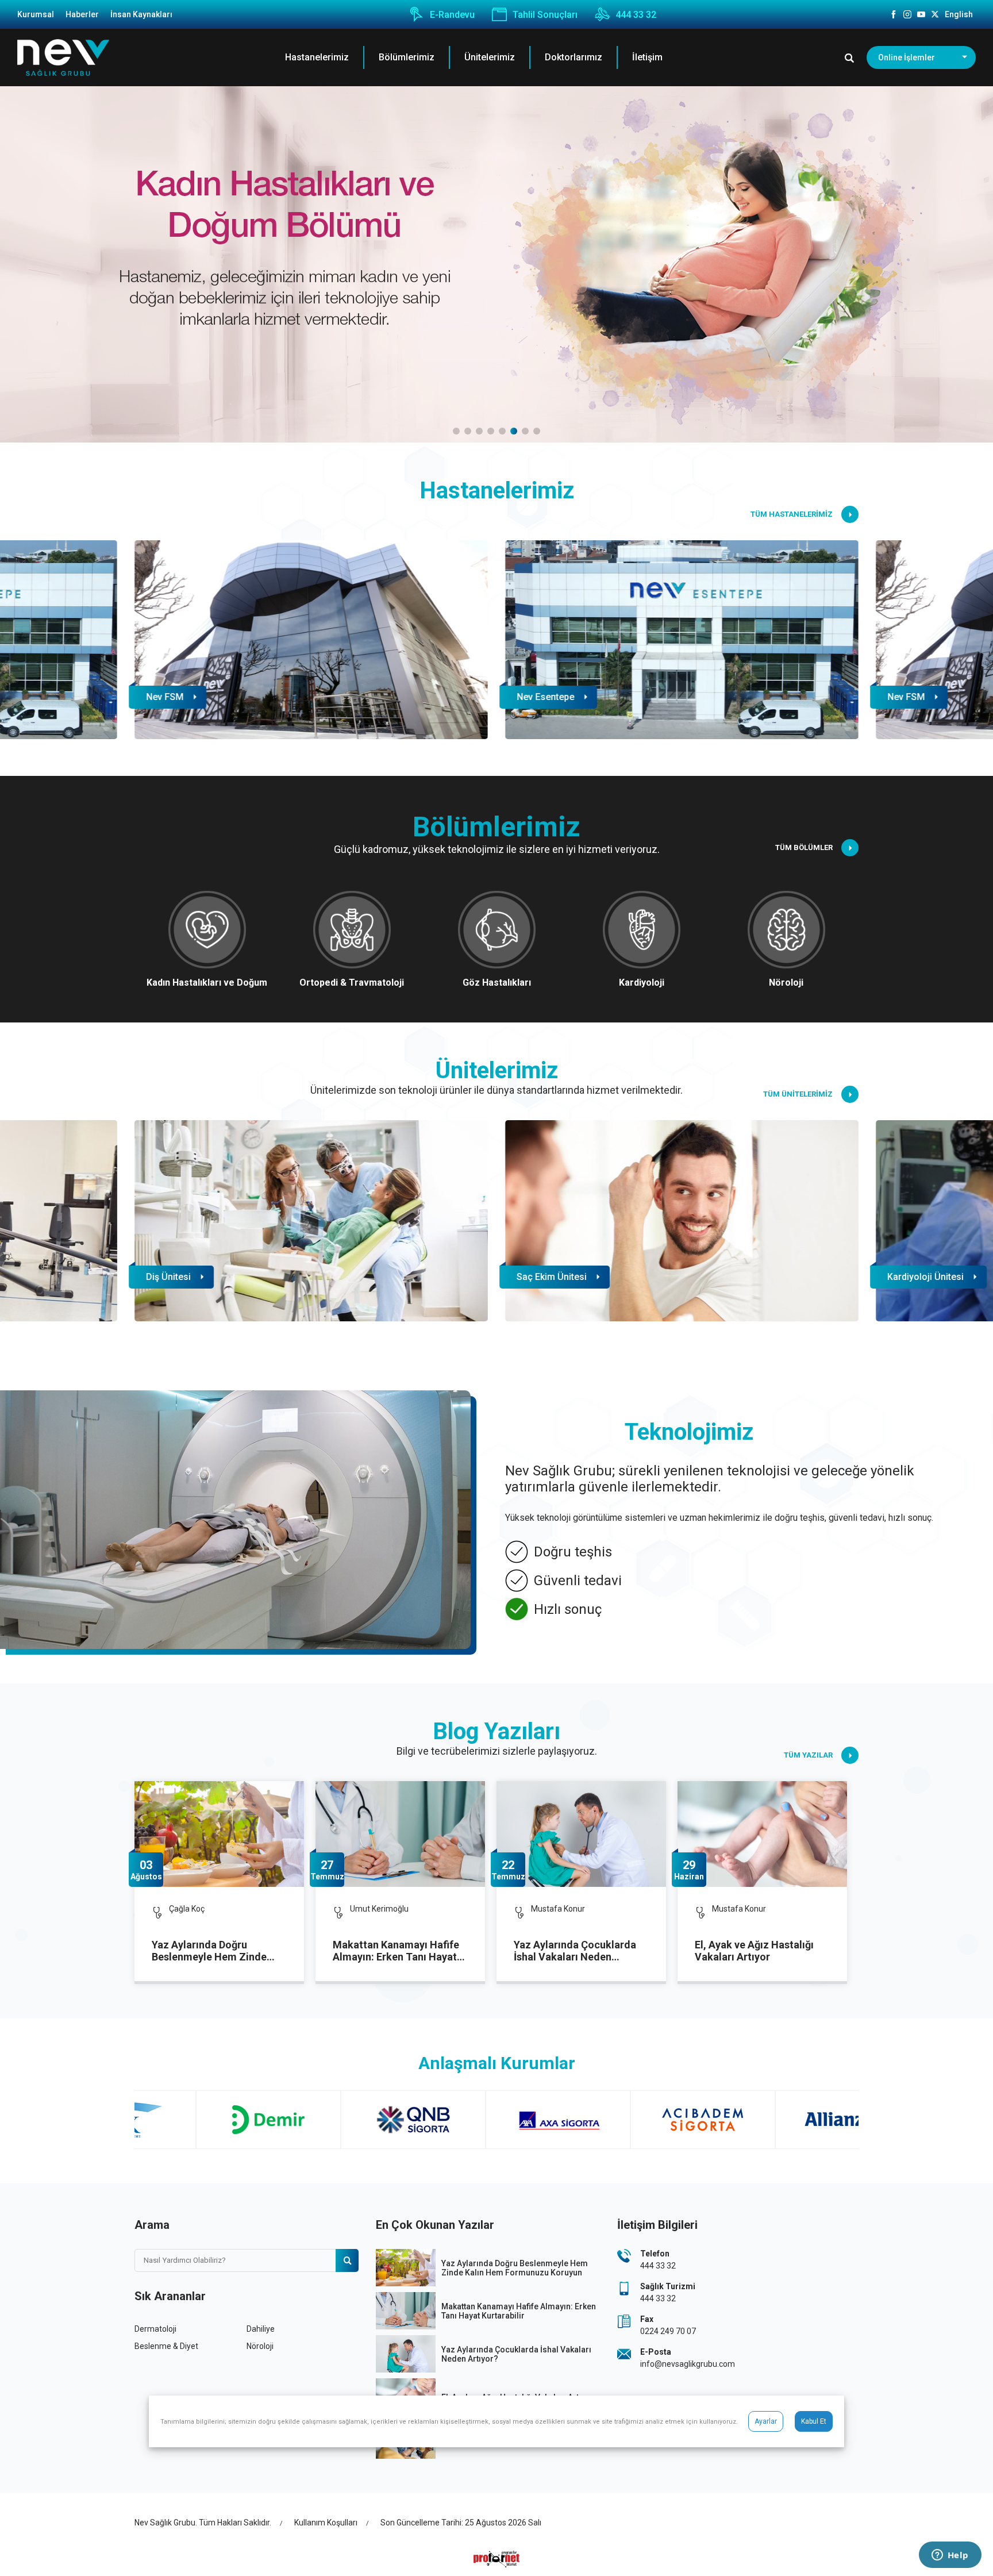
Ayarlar (766, 2421)
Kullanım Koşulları (326, 2523)
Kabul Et (814, 2421)
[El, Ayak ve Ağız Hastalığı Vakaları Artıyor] (762, 1834)
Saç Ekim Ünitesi (552, 1277)
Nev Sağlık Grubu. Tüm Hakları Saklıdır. (203, 2523)
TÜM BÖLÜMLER (804, 847)
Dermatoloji (155, 2329)
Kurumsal (36, 14)
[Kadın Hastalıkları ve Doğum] (496, 264)
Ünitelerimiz (490, 57)
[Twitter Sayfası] (935, 14)
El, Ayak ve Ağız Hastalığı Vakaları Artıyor (754, 1951)
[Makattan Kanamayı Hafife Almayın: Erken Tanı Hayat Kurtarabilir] (400, 1834)
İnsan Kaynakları (141, 14)
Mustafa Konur (558, 1909)
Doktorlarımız (574, 57)
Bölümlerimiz (407, 57)
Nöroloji (260, 2346)
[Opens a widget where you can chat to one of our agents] (950, 2556)
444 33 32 (636, 15)
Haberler (82, 14)
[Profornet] (496, 2559)
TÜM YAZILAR (808, 1755)
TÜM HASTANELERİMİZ (792, 514)
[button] (456, 431)
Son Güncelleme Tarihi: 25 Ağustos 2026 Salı (461, 2523)
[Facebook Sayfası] (894, 14)
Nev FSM (165, 697)
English (959, 14)
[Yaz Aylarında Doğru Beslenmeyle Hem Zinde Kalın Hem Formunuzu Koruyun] (219, 1834)
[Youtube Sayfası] (921, 14)
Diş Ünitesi (168, 1277)
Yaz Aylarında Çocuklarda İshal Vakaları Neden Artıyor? (575, 1951)
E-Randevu (452, 15)
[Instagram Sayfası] (907, 14)
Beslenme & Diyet (166, 2346)
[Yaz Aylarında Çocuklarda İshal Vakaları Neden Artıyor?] (581, 1834)
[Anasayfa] (63, 58)
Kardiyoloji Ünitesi (925, 1277)
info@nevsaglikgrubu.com (688, 2364)
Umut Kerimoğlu (379, 1909)
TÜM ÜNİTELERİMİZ (798, 1094)
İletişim (647, 57)
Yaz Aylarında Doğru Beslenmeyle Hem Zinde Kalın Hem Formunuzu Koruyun (209, 1951)
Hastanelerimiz (317, 57)
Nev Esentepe (545, 697)
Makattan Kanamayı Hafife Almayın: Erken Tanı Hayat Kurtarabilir (396, 1951)
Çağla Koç (187, 1909)
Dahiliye (261, 2329)
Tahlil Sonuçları (545, 15)
